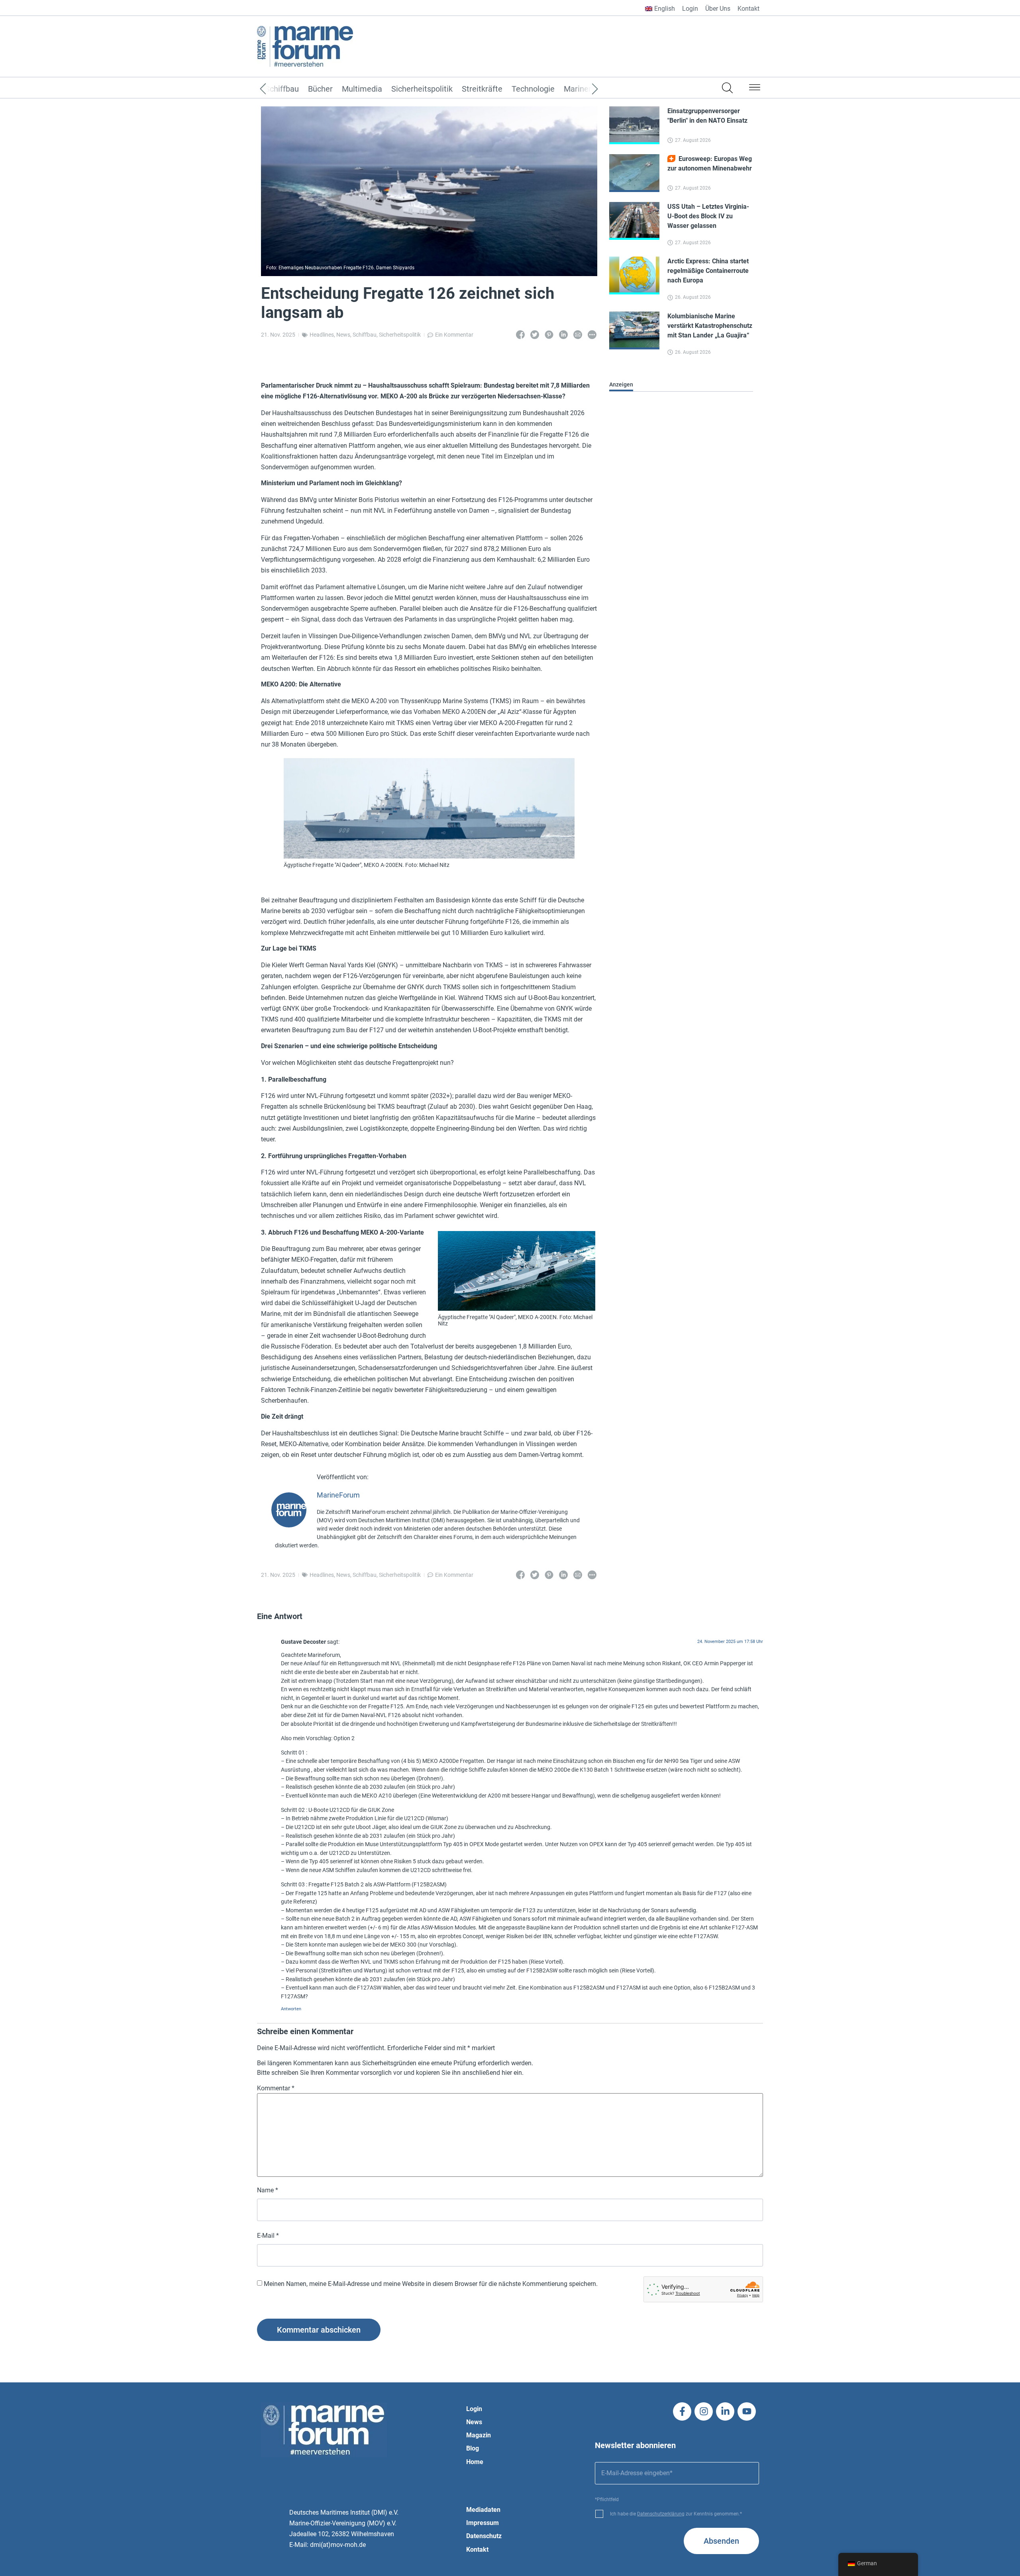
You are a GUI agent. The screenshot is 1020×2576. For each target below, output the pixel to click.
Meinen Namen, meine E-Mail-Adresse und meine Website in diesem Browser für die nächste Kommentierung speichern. (431, 2284)
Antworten (291, 2008)
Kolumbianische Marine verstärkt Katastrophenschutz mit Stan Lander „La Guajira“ (710, 326)
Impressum (483, 2523)
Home (475, 2462)
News (343, 335)
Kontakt (748, 9)
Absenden (721, 2541)
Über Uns (718, 9)
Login (690, 9)
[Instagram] (704, 2411)
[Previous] (275, 89)
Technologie (533, 89)
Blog (473, 2448)
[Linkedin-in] (725, 2411)
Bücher (320, 89)
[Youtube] (747, 2411)
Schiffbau (365, 335)
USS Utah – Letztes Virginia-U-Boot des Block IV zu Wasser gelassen (708, 216)
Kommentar (276, 2088)
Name (268, 2190)
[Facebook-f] (682, 2411)
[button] (755, 89)
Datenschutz (484, 2536)
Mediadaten (483, 2510)
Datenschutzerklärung (661, 2514)
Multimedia (362, 89)
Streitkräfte (482, 89)
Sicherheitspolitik (422, 89)
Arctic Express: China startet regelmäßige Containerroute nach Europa (708, 271)
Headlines (322, 335)
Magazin (479, 2435)
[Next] (583, 89)
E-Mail (268, 2236)
